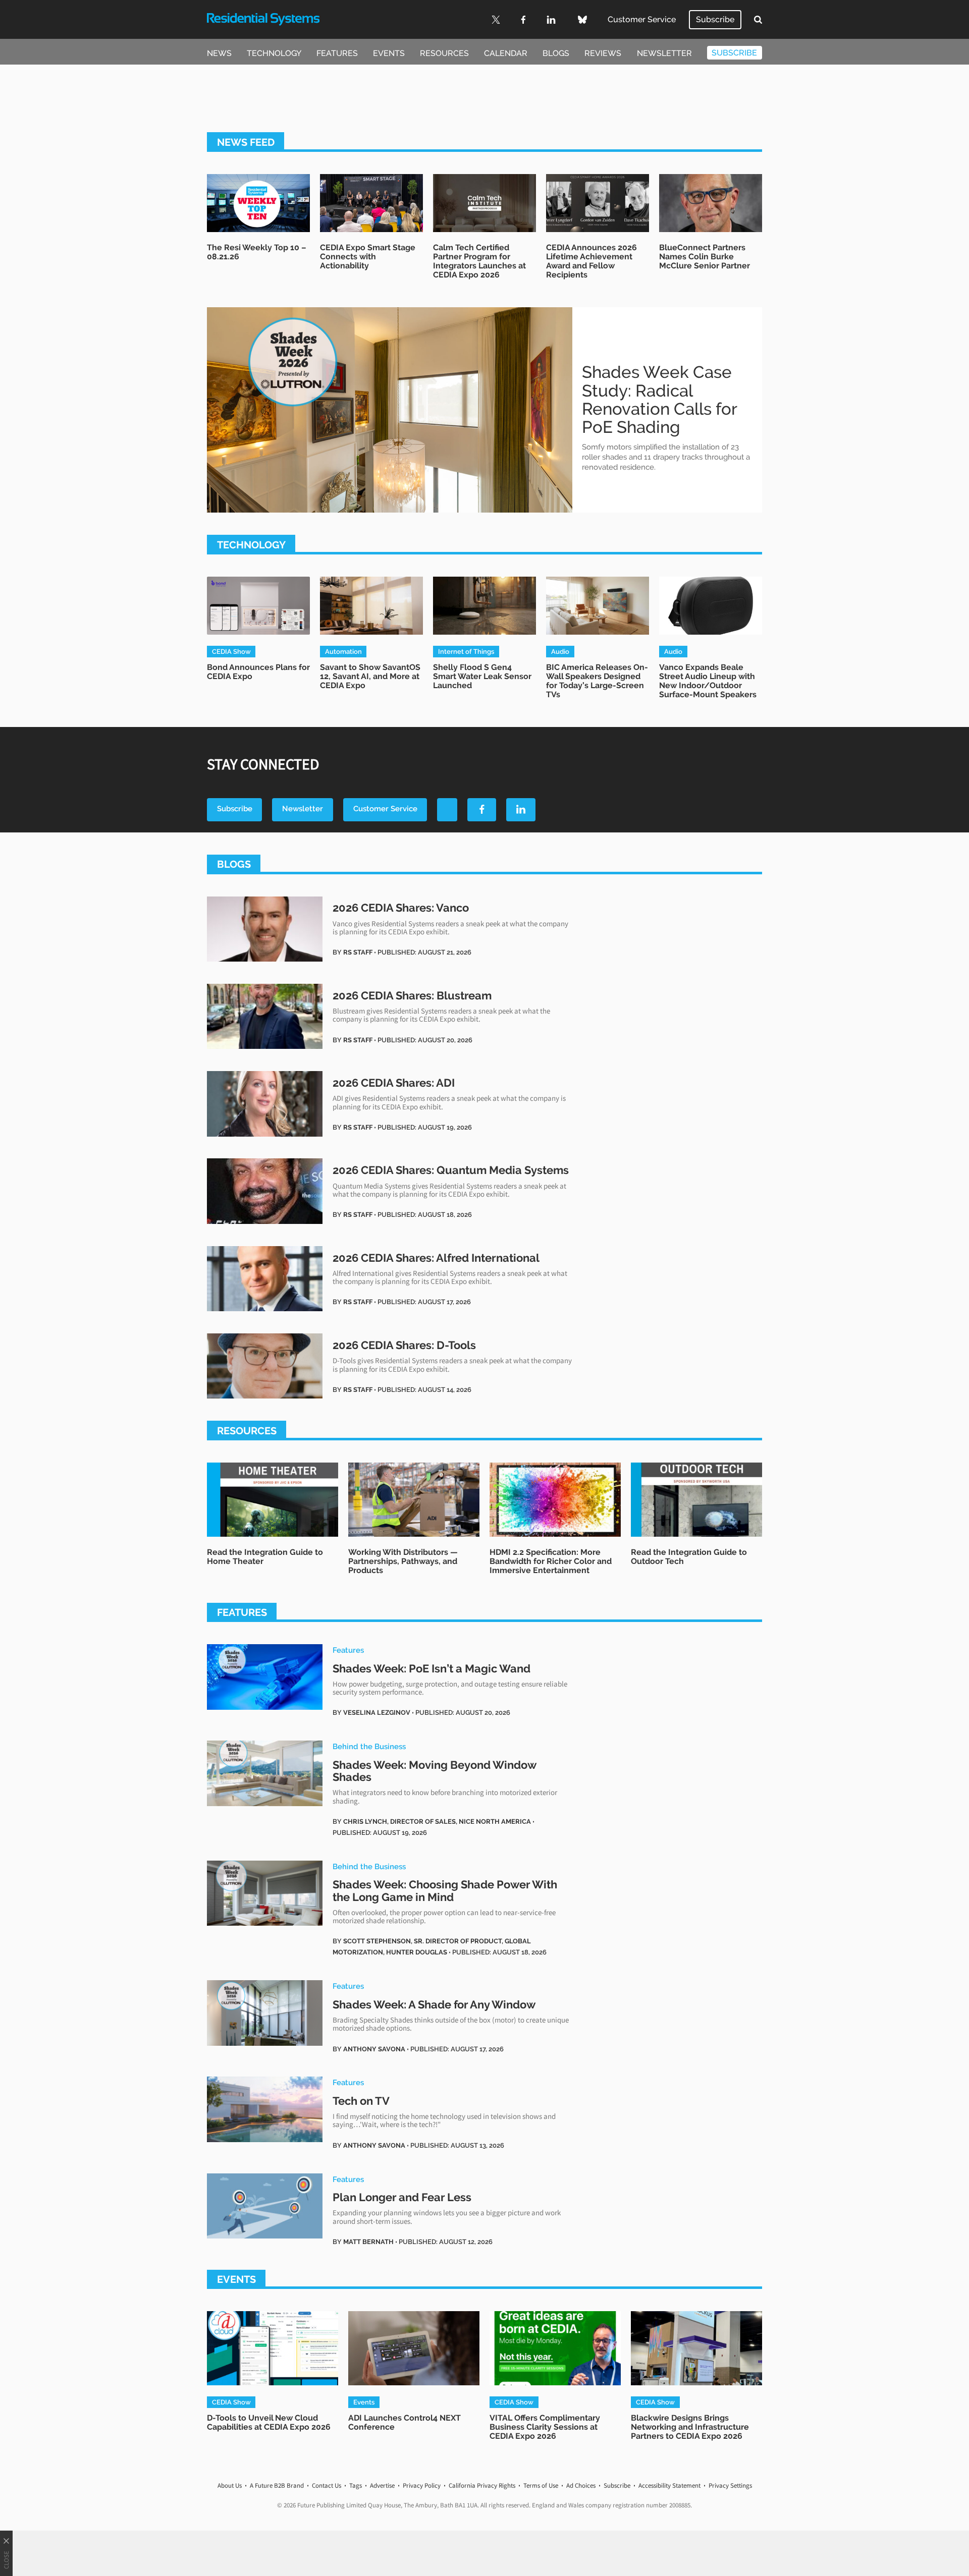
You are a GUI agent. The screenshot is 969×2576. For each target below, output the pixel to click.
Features (337, 53)
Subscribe (715, 19)
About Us (230, 2485)
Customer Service (642, 19)
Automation (343, 651)
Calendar (506, 53)
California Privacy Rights (482, 2485)
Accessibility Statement (669, 2485)
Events (389, 53)
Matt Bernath (368, 2242)
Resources (444, 53)
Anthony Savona (374, 2049)
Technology (274, 53)
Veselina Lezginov (377, 1712)
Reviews (603, 53)
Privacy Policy (422, 2485)
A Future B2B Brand (277, 2485)
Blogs (556, 53)
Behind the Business (369, 1746)
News (219, 53)
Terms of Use (541, 2485)
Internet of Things (466, 651)
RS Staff (358, 952)
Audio (560, 651)
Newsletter (664, 53)
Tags (356, 2485)
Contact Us (327, 2485)
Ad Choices (581, 2485)
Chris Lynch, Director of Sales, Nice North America (437, 1821)
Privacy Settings (730, 2485)
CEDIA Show (231, 651)
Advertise (382, 2485)
